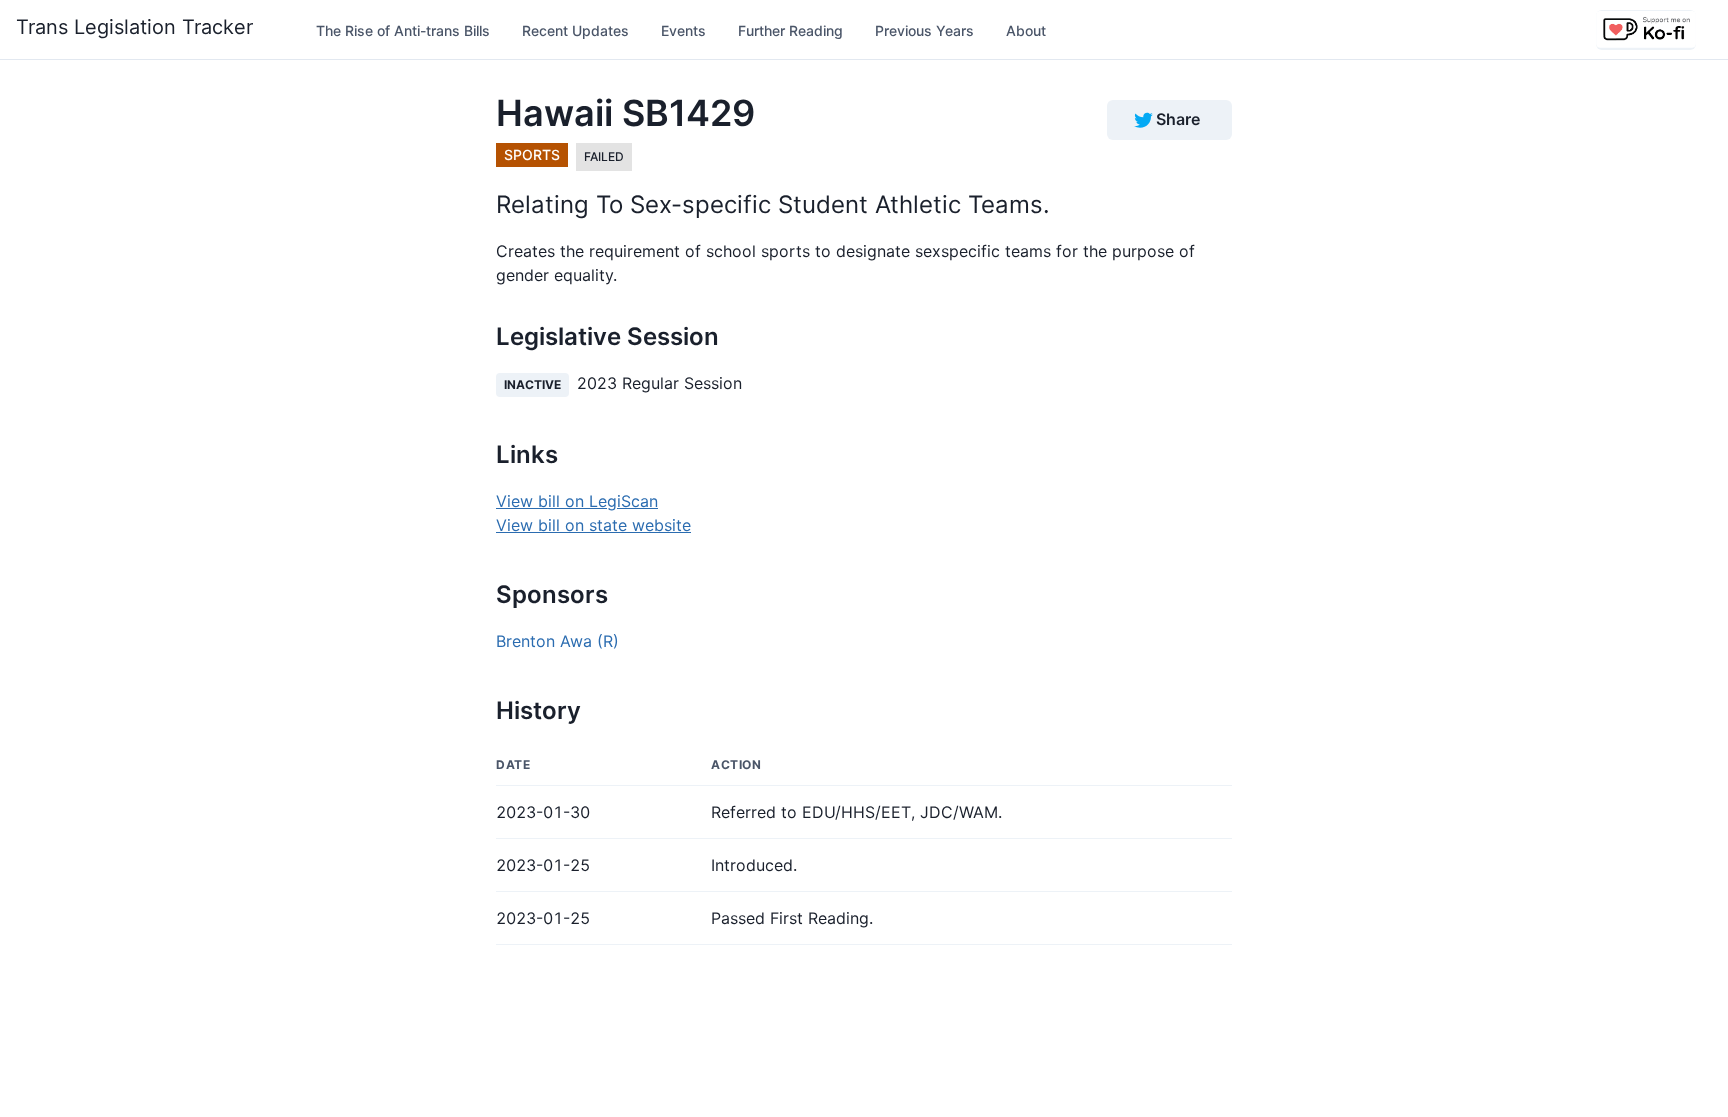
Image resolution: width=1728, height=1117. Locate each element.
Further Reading (790, 30)
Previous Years (924, 30)
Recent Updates (575, 30)
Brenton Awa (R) (557, 641)
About (1026, 30)
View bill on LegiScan (577, 501)
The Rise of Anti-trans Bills (403, 30)
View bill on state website (593, 525)
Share (1178, 119)
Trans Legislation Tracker (134, 27)
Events (683, 30)
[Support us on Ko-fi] (1646, 30)
